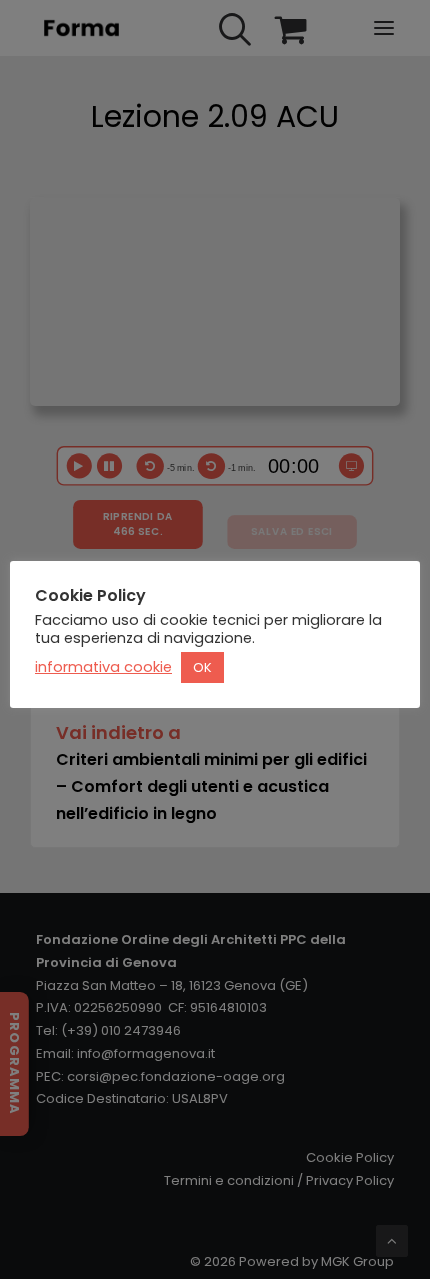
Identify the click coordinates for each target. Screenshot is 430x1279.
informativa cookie (103, 667)
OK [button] (202, 667)
